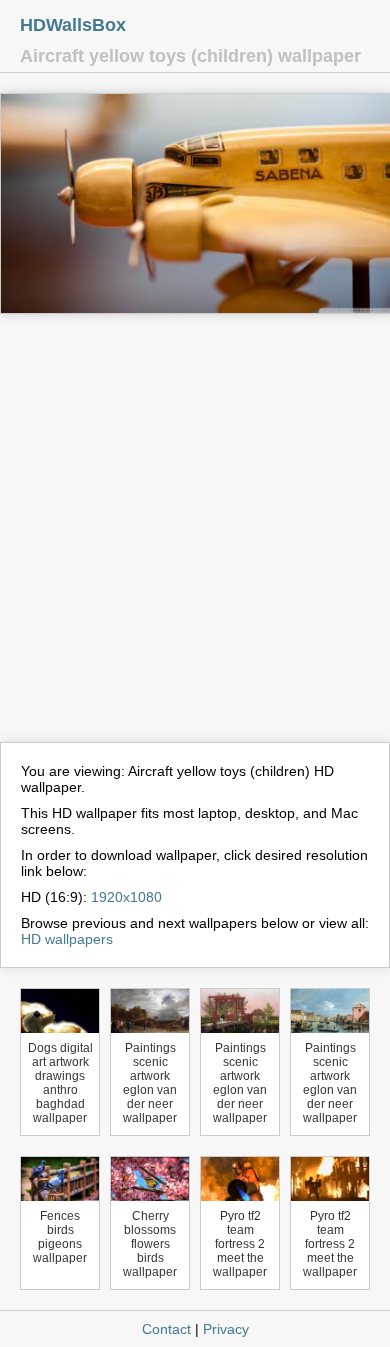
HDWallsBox (73, 25)
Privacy (226, 1329)
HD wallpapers (67, 939)
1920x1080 (126, 897)
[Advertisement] (195, 537)
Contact (166, 1329)
